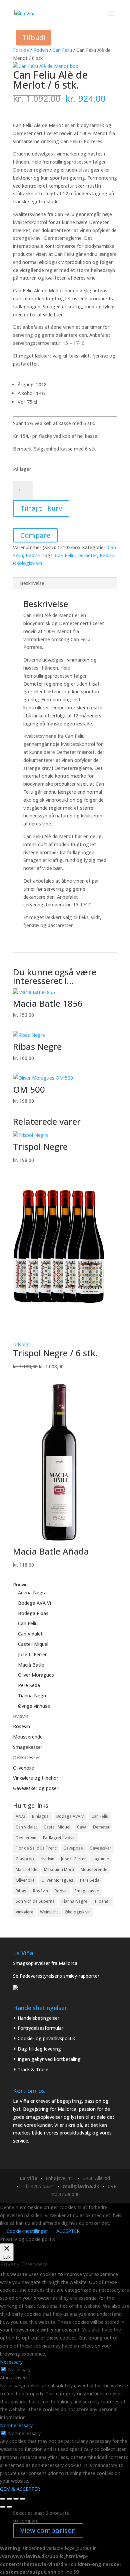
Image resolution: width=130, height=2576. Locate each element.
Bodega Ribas (33, 1613)
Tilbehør (102, 1901)
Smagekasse (87, 1891)
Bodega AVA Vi (34, 1603)
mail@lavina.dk (81, 2186)
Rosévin (21, 1726)
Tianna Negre (33, 1696)
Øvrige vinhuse (34, 1706)
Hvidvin (21, 1716)
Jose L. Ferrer (32, 1654)
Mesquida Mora (59, 1869)
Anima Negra (32, 1593)
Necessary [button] (11, 2362)
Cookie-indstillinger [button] (27, 2231)
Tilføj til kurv (41, 508)
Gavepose (73, 1848)
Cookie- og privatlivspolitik (46, 2038)
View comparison (48, 2530)
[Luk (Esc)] (23, 2499)
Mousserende (28, 1737)
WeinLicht (49, 1912)
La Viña (29, 2178)
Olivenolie (23, 1768)
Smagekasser (28, 1747)
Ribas (21, 1891)
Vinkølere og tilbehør (36, 1778)
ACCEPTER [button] (68, 2231)
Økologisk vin (27, 563)
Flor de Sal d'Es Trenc (36, 1848)
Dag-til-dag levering (39, 2049)
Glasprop (25, 1859)
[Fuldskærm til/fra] (9, 2499)
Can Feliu (62, 50)
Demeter (87, 555)
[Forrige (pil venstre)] (3, 2507)
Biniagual (41, 1816)
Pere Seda (29, 1685)
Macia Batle (26, 1869)
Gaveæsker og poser (36, 1788)
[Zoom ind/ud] (3, 2499)
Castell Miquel (33, 1644)
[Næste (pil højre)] (9, 2507)
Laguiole (101, 1859)
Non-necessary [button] (16, 2425)
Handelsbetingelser (38, 2018)
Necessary (19, 2369)
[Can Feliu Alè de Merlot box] (46, 66)
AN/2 (20, 1816)
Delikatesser (26, 1757)
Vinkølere (24, 1912)
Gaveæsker (100, 1848)
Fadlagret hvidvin (59, 1838)
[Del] (16, 2499)
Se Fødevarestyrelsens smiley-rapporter (56, 1976)
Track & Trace (33, 2069)
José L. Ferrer (73, 1859)
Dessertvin (26, 1838)
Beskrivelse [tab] (32, 583)
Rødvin (41, 50)
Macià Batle (31, 1665)
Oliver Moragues (36, 1675)
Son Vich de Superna (35, 1901)
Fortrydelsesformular (40, 2028)
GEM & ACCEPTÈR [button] (20, 2489)
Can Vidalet (30, 1634)
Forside (21, 50)
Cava (82, 1827)
